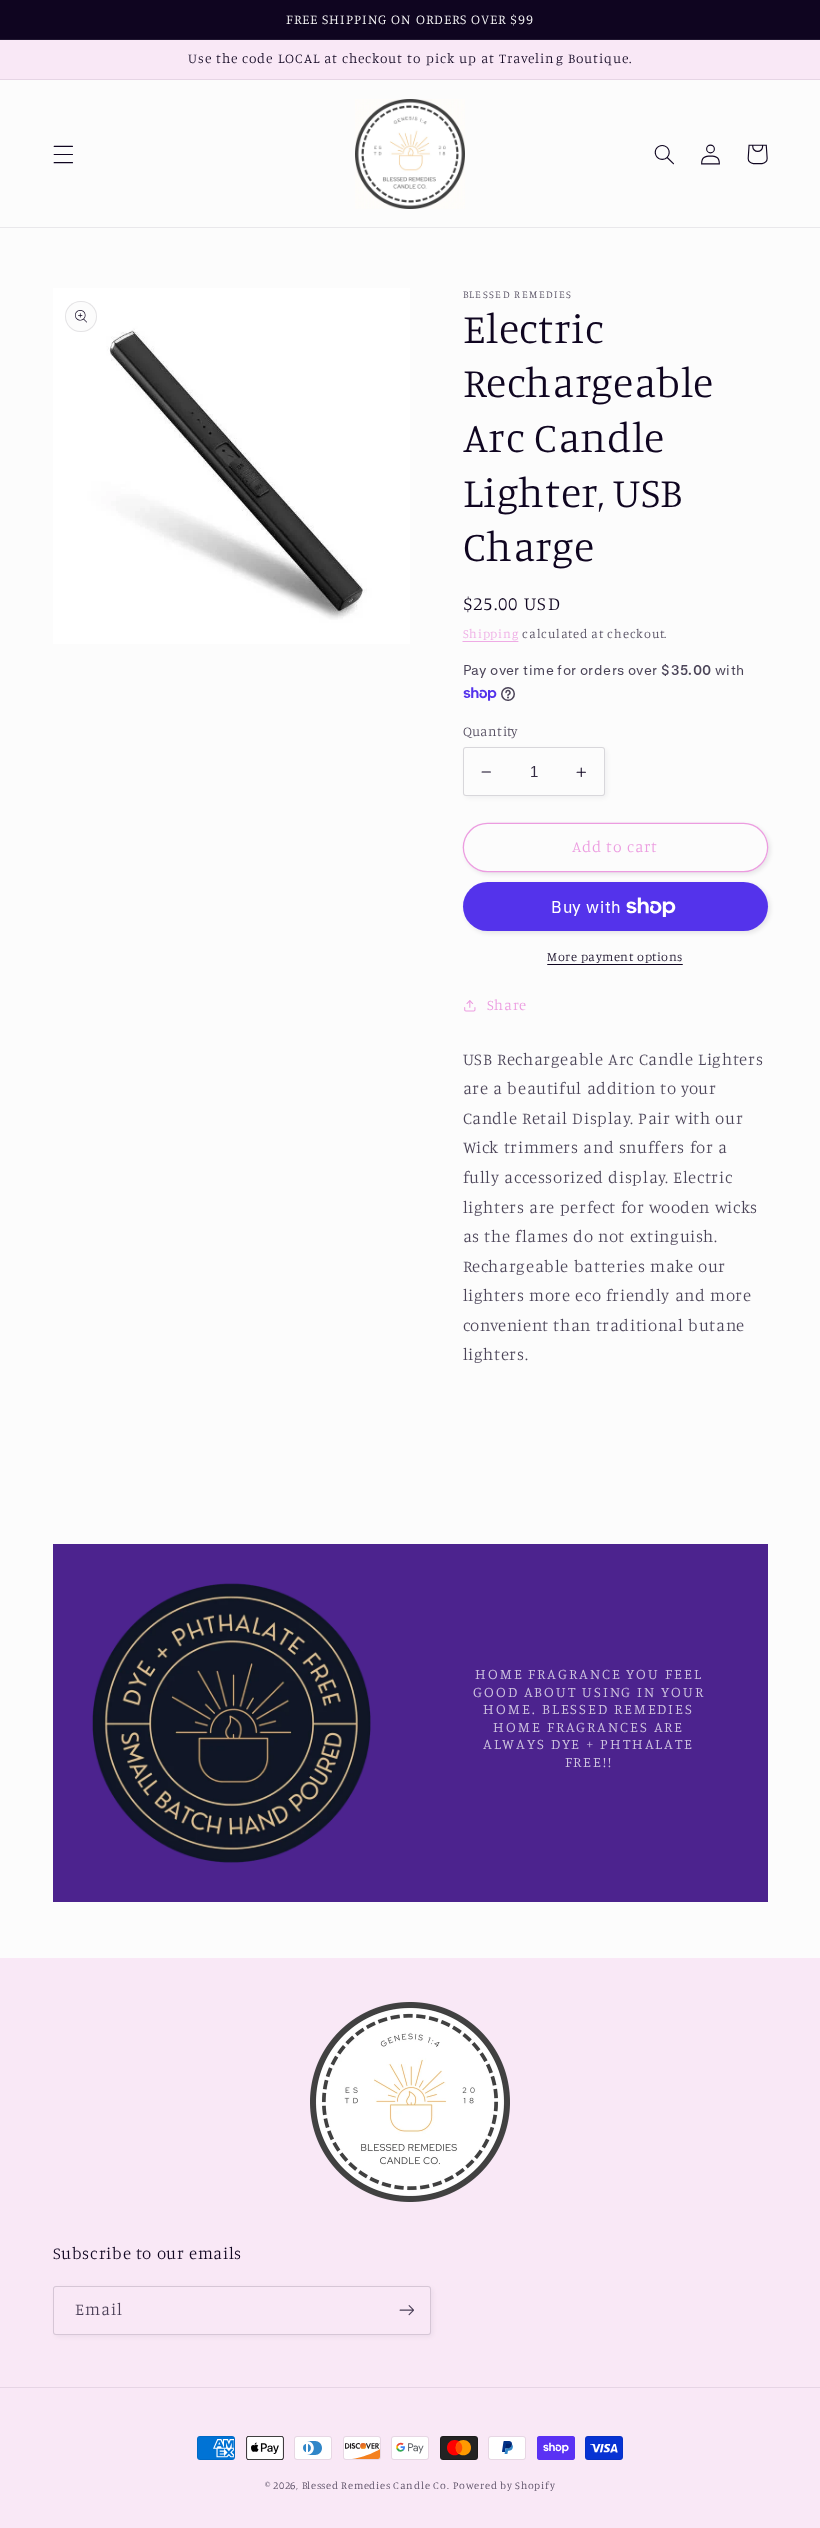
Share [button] (507, 1004)
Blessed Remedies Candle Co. (376, 2485)
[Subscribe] (406, 2310)
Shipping (491, 633)
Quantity (490, 731)
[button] (63, 154)
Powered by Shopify (504, 2485)
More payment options (615, 956)
